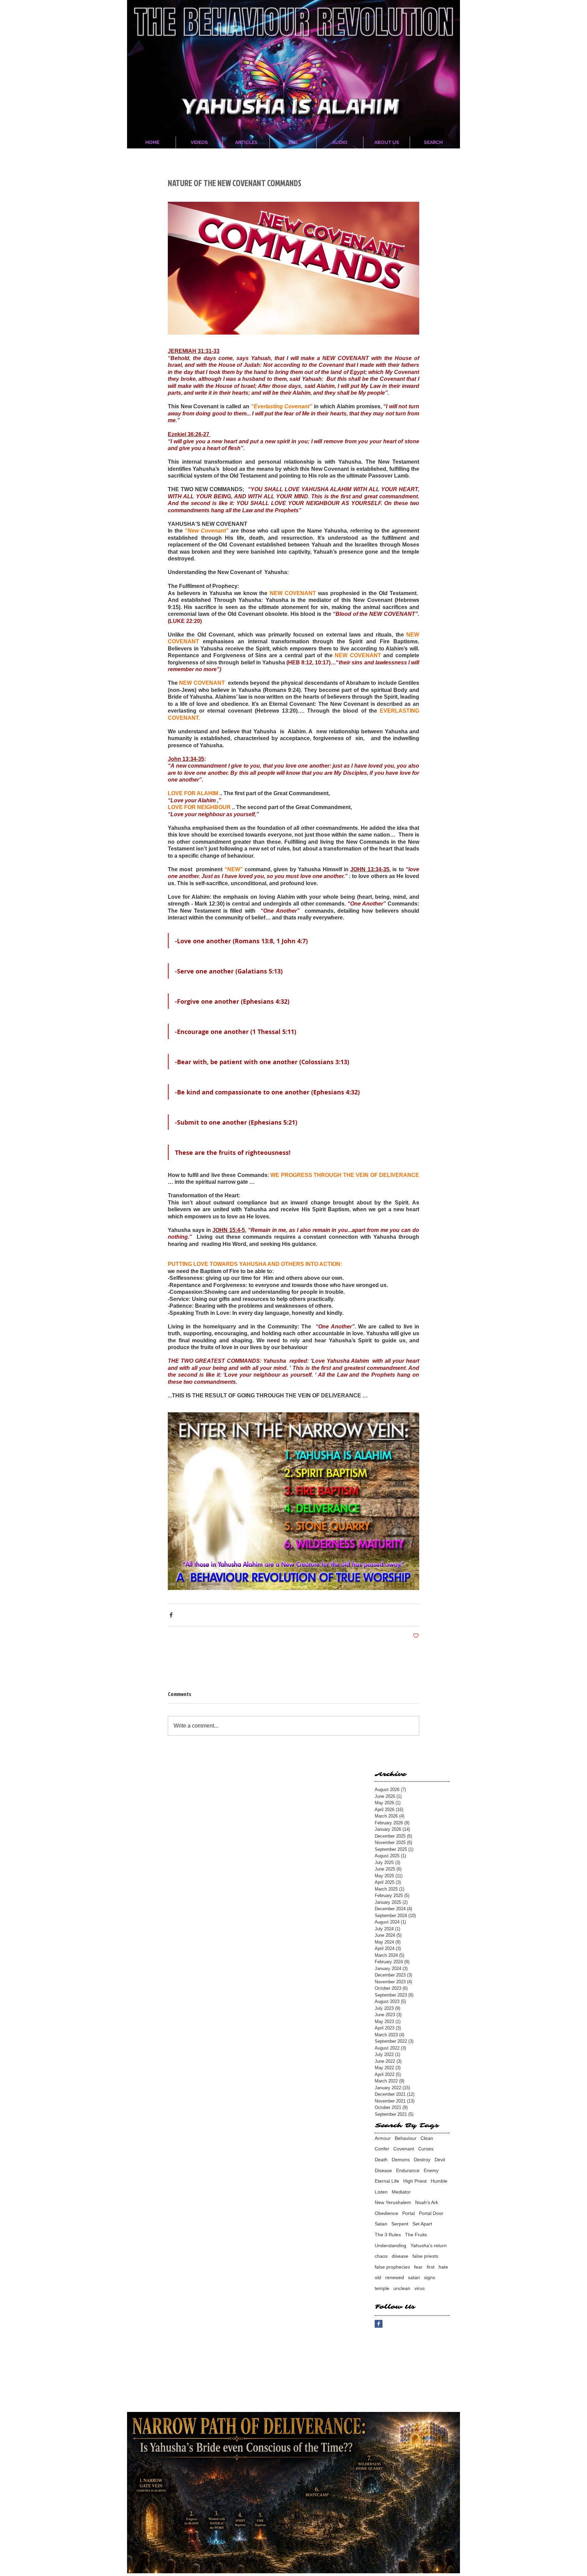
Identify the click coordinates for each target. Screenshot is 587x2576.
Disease (383, 2170)
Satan (381, 2224)
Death (381, 2160)
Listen (381, 2192)
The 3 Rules (388, 2235)
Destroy (422, 2160)
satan (414, 2277)
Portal (408, 2213)
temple (382, 2288)
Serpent (400, 2224)
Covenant (404, 2149)
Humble (439, 2181)
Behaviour (406, 2138)
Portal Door (431, 2213)
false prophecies (392, 2267)
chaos (381, 2256)
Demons (401, 2160)
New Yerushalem (393, 2202)
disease (400, 2256)
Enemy (431, 2170)
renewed (395, 2277)
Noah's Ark (427, 2202)
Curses (426, 2149)
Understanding (390, 2246)
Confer (382, 2149)
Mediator (401, 2192)
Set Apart (422, 2224)
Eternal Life (387, 2181)
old (378, 2277)
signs (430, 2277)
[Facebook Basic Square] (379, 2324)
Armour (383, 2138)
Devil (440, 2160)
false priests (425, 2256)
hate (443, 2267)
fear (418, 2267)
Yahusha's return (429, 2246)
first (431, 2267)
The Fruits (416, 2235)
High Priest (415, 2181)
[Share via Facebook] (171, 1615)
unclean (402, 2288)
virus (420, 2288)
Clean (427, 2138)
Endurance (408, 2170)
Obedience (386, 2213)
